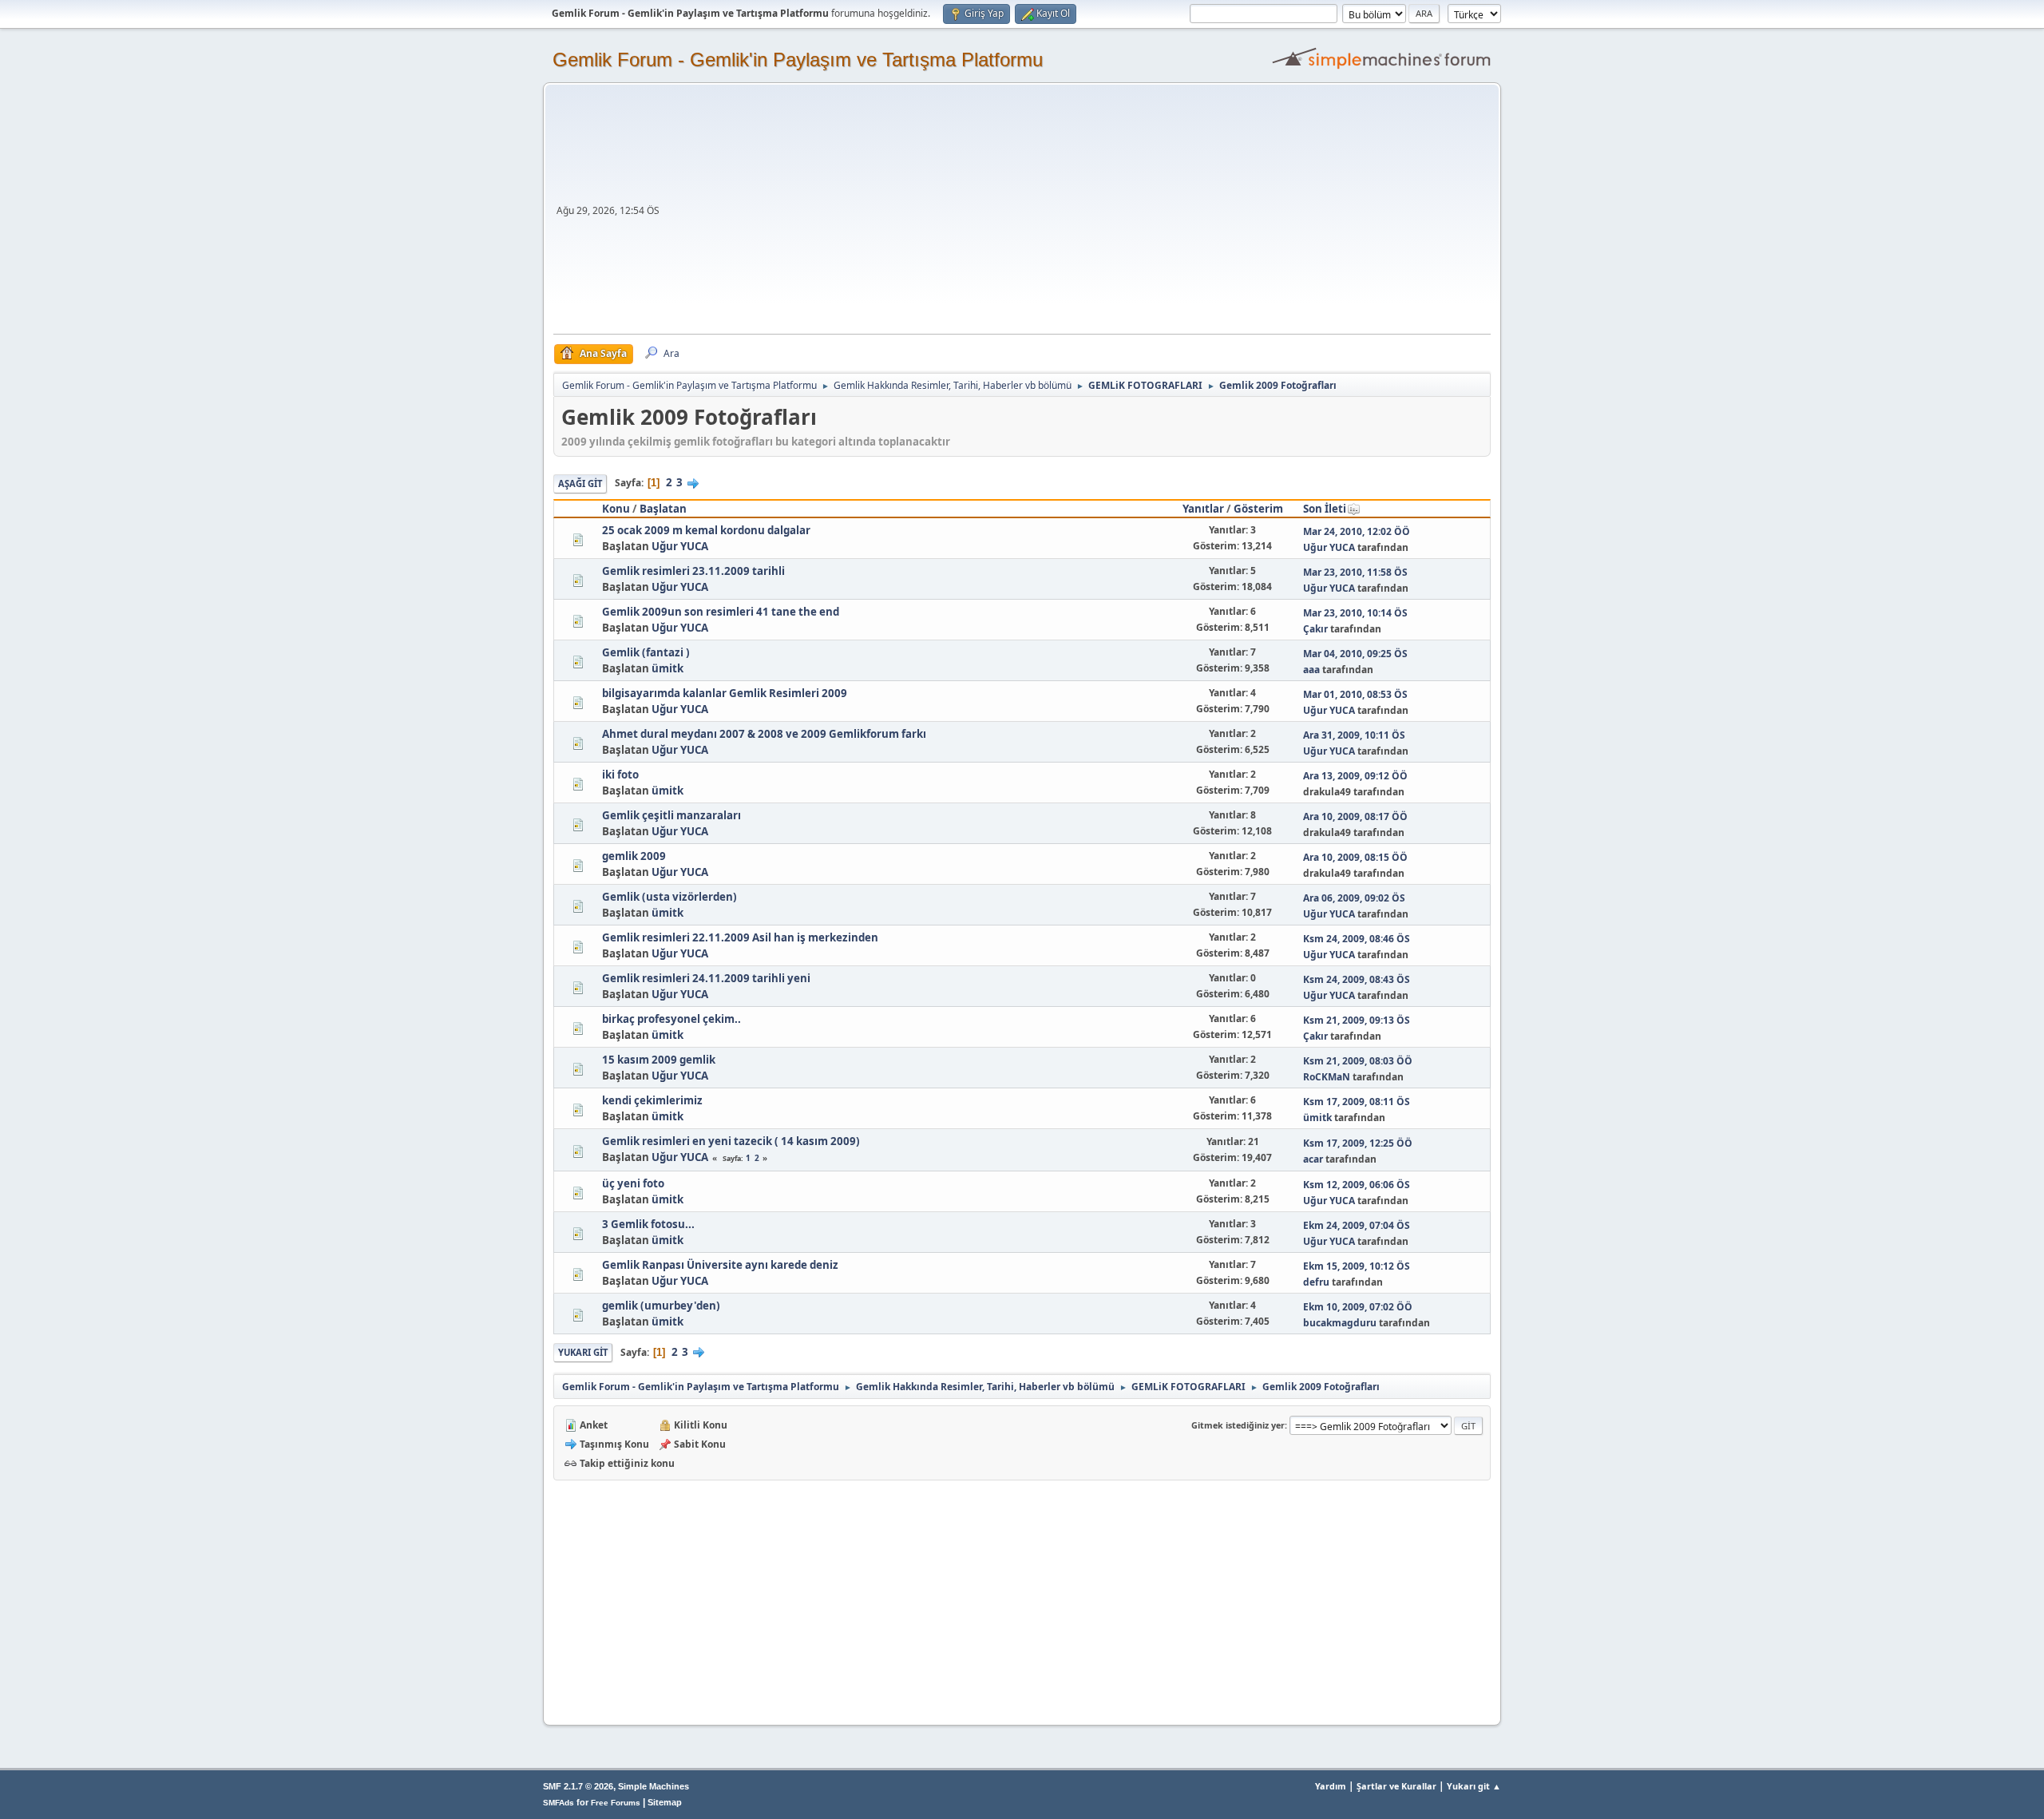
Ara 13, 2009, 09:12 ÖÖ (1355, 776)
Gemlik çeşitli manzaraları (671, 815)
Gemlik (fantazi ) (646, 652)
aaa (1311, 670)
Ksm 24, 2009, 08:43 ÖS (1357, 979)
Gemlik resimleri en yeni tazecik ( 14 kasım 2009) (731, 1141)
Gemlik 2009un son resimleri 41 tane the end (721, 612)
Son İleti (1325, 509)
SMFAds (559, 1803)
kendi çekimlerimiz (652, 1100)
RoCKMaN (1327, 1077)
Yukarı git (583, 1352)
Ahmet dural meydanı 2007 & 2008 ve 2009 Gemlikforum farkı (764, 734)
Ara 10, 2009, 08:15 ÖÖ (1355, 857)
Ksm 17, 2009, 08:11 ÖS (1357, 1102)
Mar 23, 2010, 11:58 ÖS (1355, 572)
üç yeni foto (633, 1183)
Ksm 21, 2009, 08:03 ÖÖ (1358, 1061)
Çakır (1315, 629)
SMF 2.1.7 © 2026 (578, 1786)
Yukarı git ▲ (1474, 1786)
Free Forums (616, 1803)
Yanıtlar (1203, 509)
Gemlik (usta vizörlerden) (669, 897)
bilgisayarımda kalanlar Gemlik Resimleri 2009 (725, 693)
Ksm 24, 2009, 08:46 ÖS (1357, 939)
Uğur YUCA (680, 546)
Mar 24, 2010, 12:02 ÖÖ (1357, 531)
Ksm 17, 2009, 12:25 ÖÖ (1358, 1143)
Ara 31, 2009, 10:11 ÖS (1354, 735)
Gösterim (1258, 509)
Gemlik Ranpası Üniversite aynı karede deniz (720, 1265)
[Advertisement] (1077, 214)
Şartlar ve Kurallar (1396, 1786)
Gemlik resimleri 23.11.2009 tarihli (693, 571)
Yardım (1331, 1786)
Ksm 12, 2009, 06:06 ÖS (1357, 1185)
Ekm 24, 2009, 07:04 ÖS (1357, 1225)
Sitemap (665, 1802)
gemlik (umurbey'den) (661, 1306)
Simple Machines (654, 1786)
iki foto (620, 775)
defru (1316, 1282)
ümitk (667, 668)
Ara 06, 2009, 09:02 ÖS (1354, 898)
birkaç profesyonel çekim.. (671, 1019)
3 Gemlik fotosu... (648, 1224)
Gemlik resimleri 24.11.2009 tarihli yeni (706, 978)
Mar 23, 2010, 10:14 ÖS (1355, 613)
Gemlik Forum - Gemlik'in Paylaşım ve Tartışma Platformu (798, 59)
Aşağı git (580, 483)
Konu (616, 509)
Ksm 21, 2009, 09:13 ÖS (1357, 1020)
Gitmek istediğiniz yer (1238, 1425)
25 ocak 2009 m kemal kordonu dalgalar (706, 530)
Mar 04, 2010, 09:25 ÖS (1355, 654)
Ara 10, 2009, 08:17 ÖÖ (1355, 816)
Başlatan (663, 509)
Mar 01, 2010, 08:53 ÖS (1355, 694)
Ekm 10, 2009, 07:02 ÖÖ (1358, 1307)
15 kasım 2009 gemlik (659, 1060)
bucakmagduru (1340, 1323)
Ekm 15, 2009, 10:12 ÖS (1357, 1266)
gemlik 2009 (634, 856)
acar (1313, 1159)
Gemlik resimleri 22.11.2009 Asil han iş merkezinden (740, 937)
